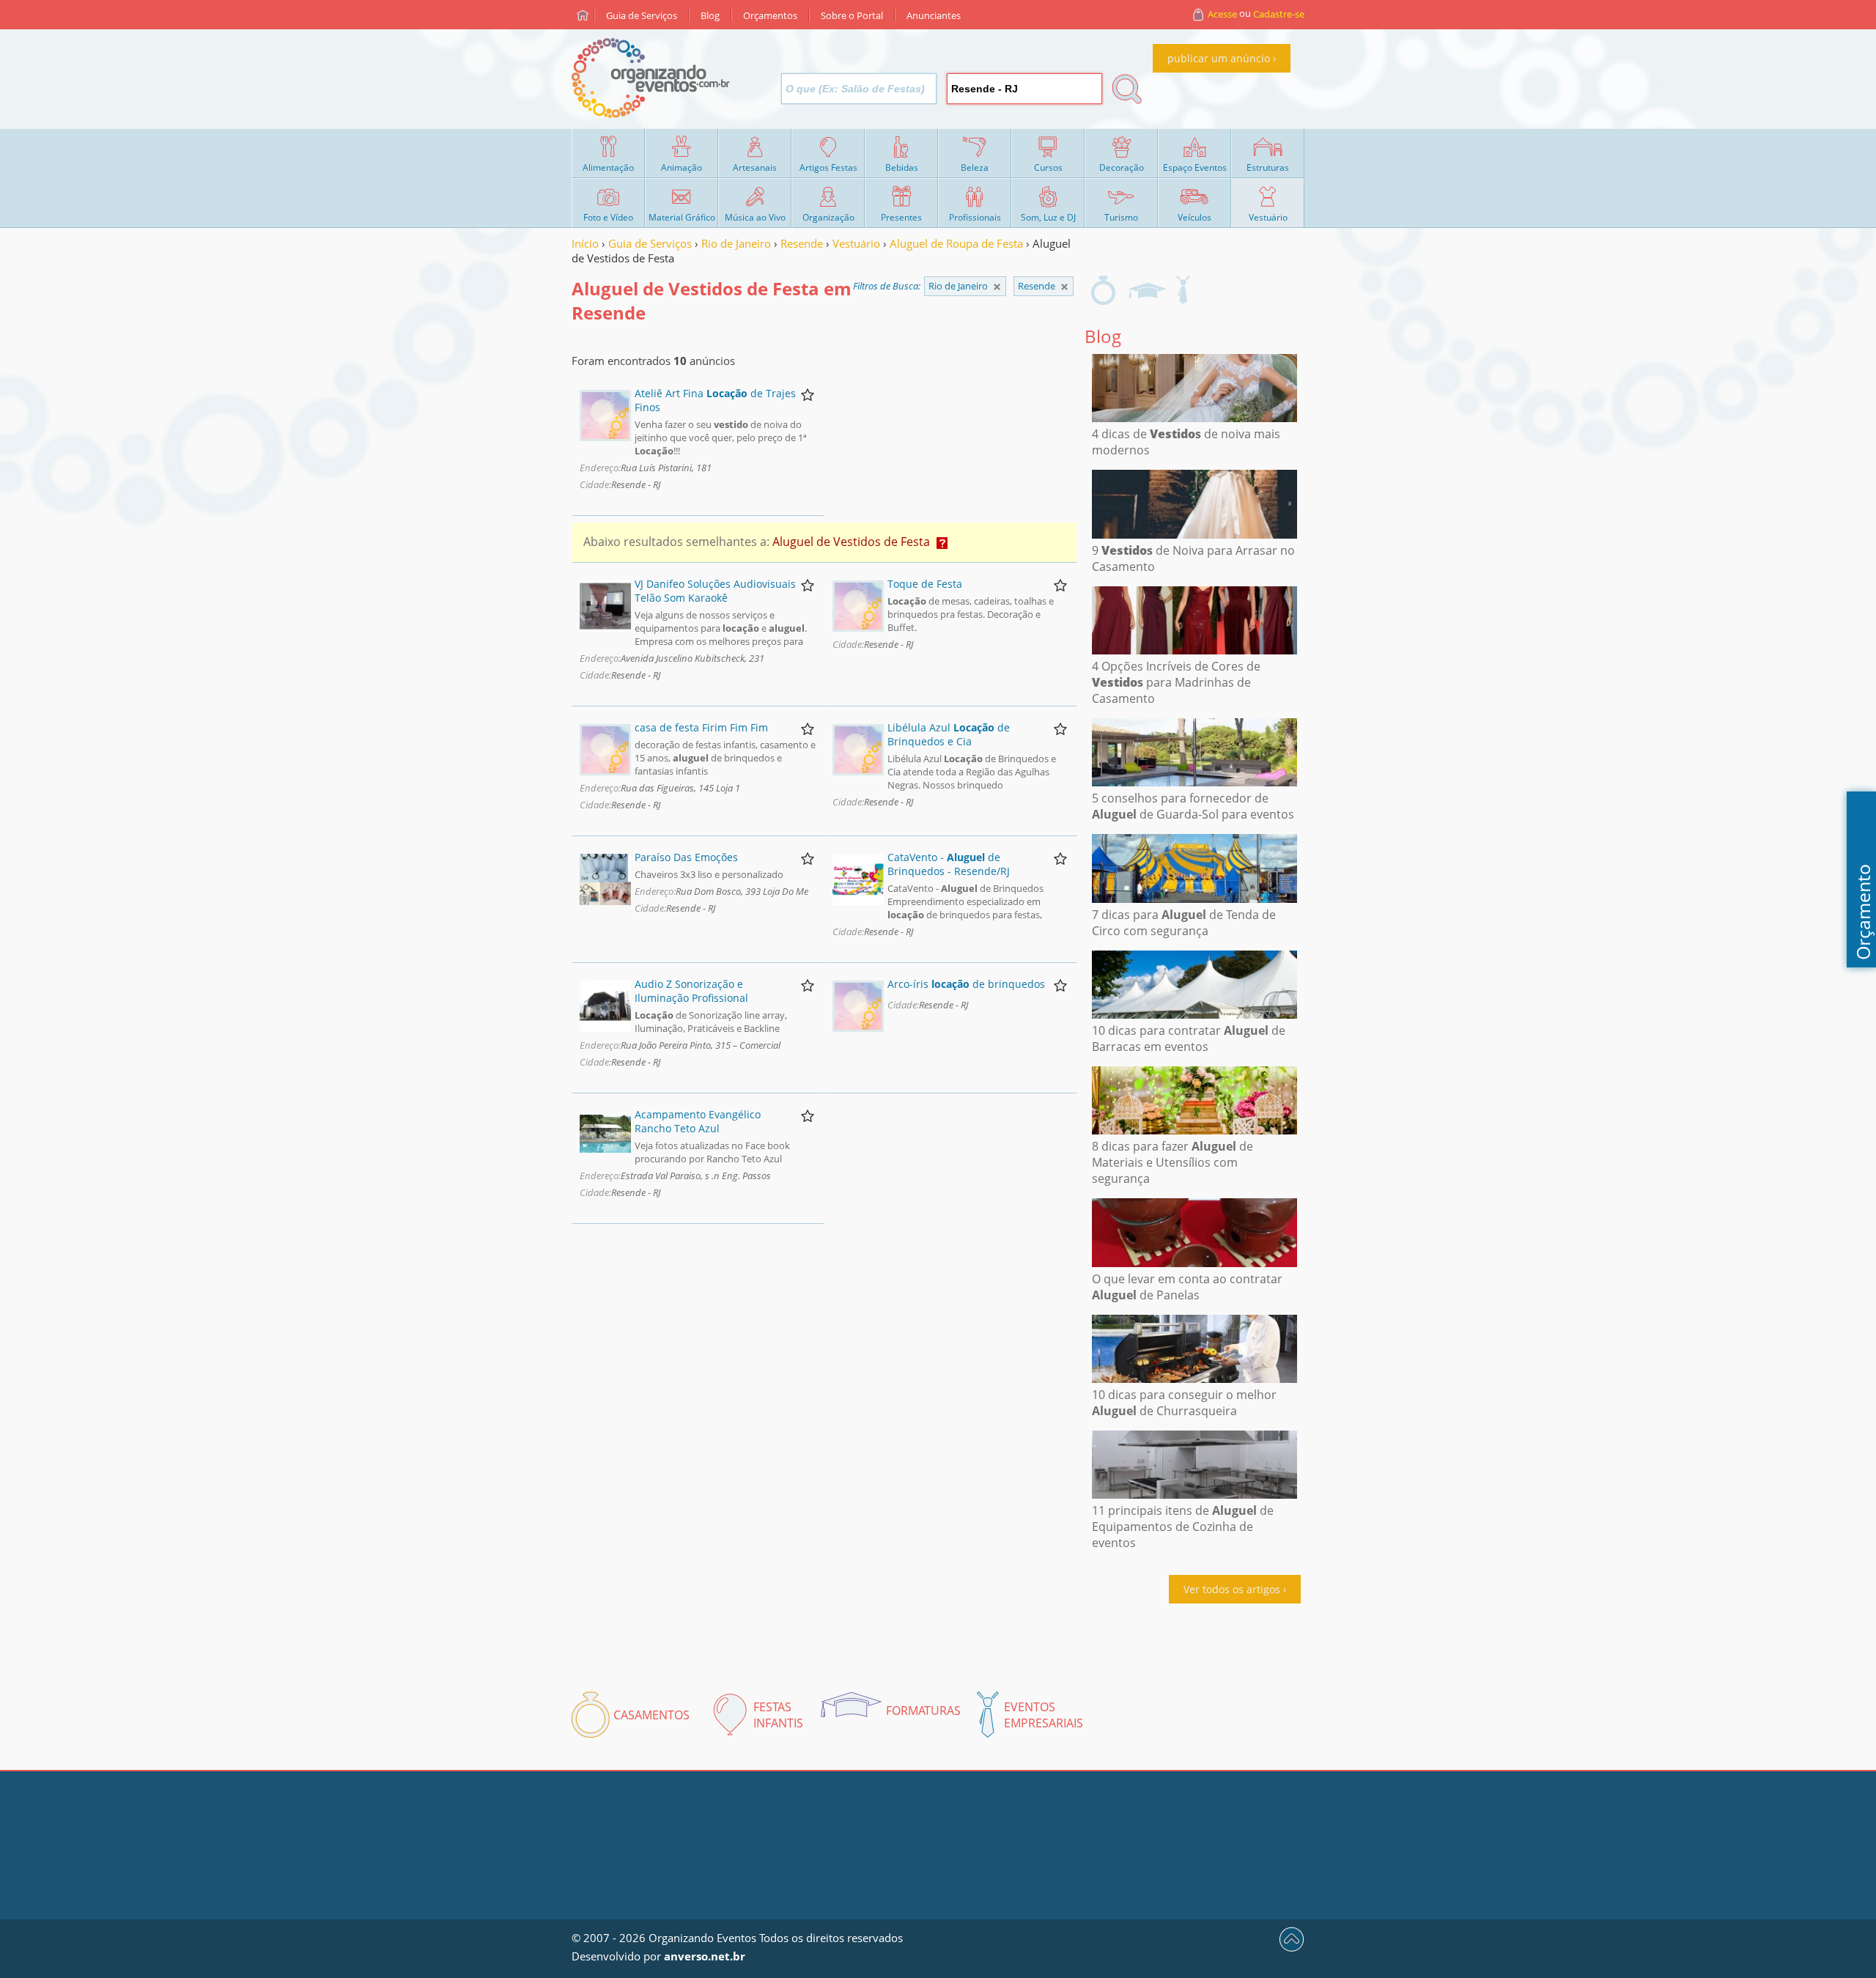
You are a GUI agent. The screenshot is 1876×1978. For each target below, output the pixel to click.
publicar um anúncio (1219, 58)
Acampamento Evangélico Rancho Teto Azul (698, 1121)
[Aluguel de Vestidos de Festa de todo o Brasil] (997, 287)
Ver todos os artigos (1232, 1589)
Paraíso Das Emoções (686, 857)
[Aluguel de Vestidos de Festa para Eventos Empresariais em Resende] (1183, 290)
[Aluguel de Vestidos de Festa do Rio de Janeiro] (1064, 287)
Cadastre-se (1279, 14)
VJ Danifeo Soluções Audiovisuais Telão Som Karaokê (715, 591)
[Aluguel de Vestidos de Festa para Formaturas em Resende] (1147, 290)
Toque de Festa (925, 584)
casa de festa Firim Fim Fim (701, 727)
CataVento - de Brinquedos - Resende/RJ (949, 864)
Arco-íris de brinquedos (966, 984)
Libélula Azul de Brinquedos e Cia (949, 734)
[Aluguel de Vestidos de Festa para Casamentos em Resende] (1103, 290)
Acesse (1222, 14)
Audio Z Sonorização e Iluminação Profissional (691, 991)
